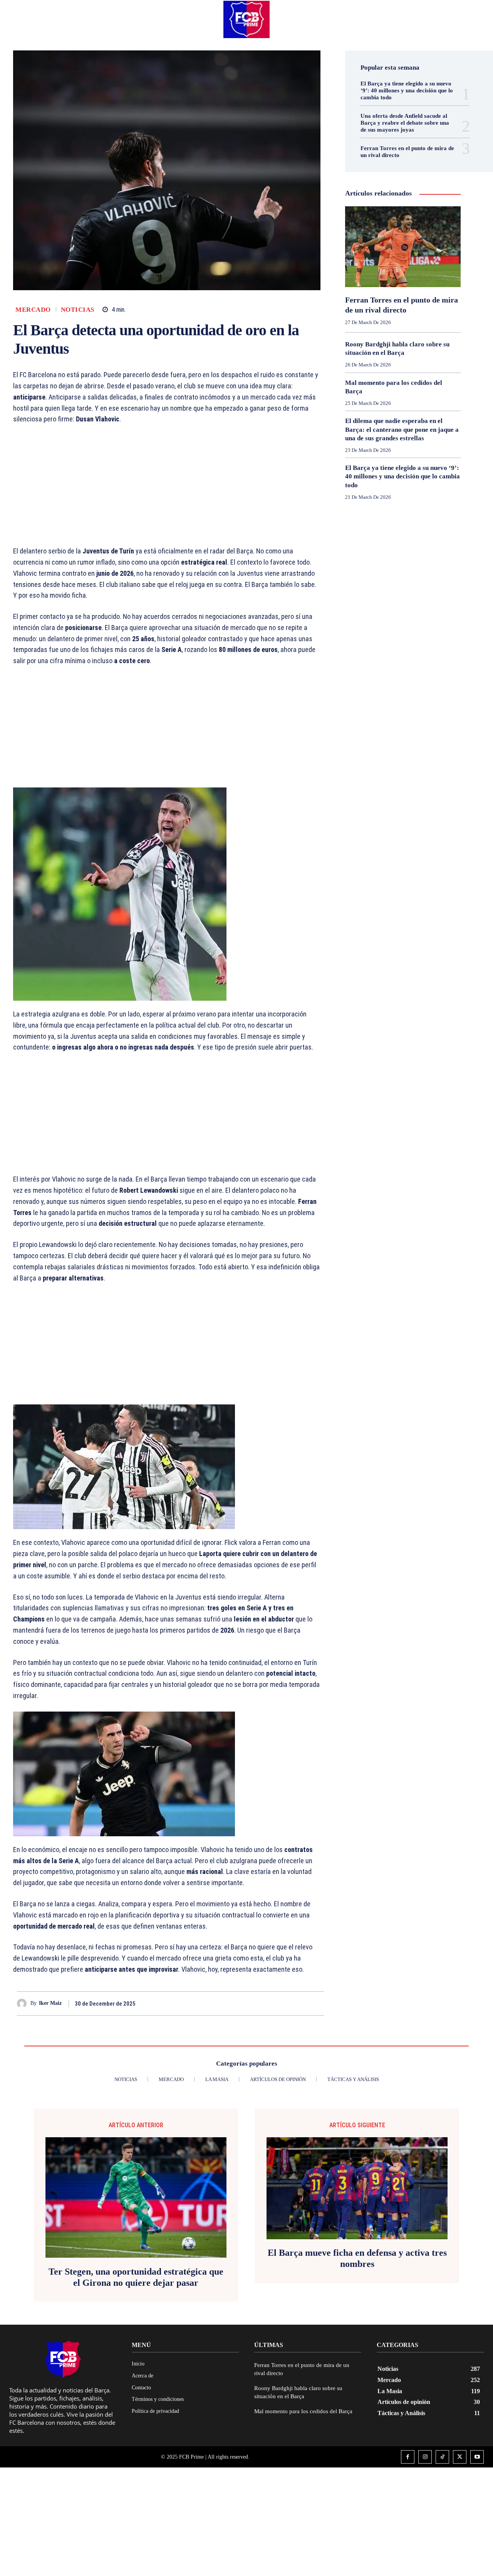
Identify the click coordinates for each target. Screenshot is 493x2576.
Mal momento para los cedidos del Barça (303, 2411)
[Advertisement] (167, 489)
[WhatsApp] (299, 2003)
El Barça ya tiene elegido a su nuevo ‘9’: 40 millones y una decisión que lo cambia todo (407, 90)
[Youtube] (477, 2457)
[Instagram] (425, 2457)
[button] (471, 19)
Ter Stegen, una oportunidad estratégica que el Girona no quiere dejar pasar (136, 2277)
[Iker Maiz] (24, 2003)
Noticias (78, 310)
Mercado (33, 310)
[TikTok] (442, 2457)
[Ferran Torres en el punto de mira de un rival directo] (403, 247)
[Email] (317, 2003)
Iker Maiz (50, 2003)
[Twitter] (281, 2003)
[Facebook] (263, 2003)
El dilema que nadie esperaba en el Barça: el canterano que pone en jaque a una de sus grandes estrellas (402, 429)
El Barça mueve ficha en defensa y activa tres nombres (357, 2258)
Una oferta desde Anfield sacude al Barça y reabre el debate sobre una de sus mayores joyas (405, 123)
